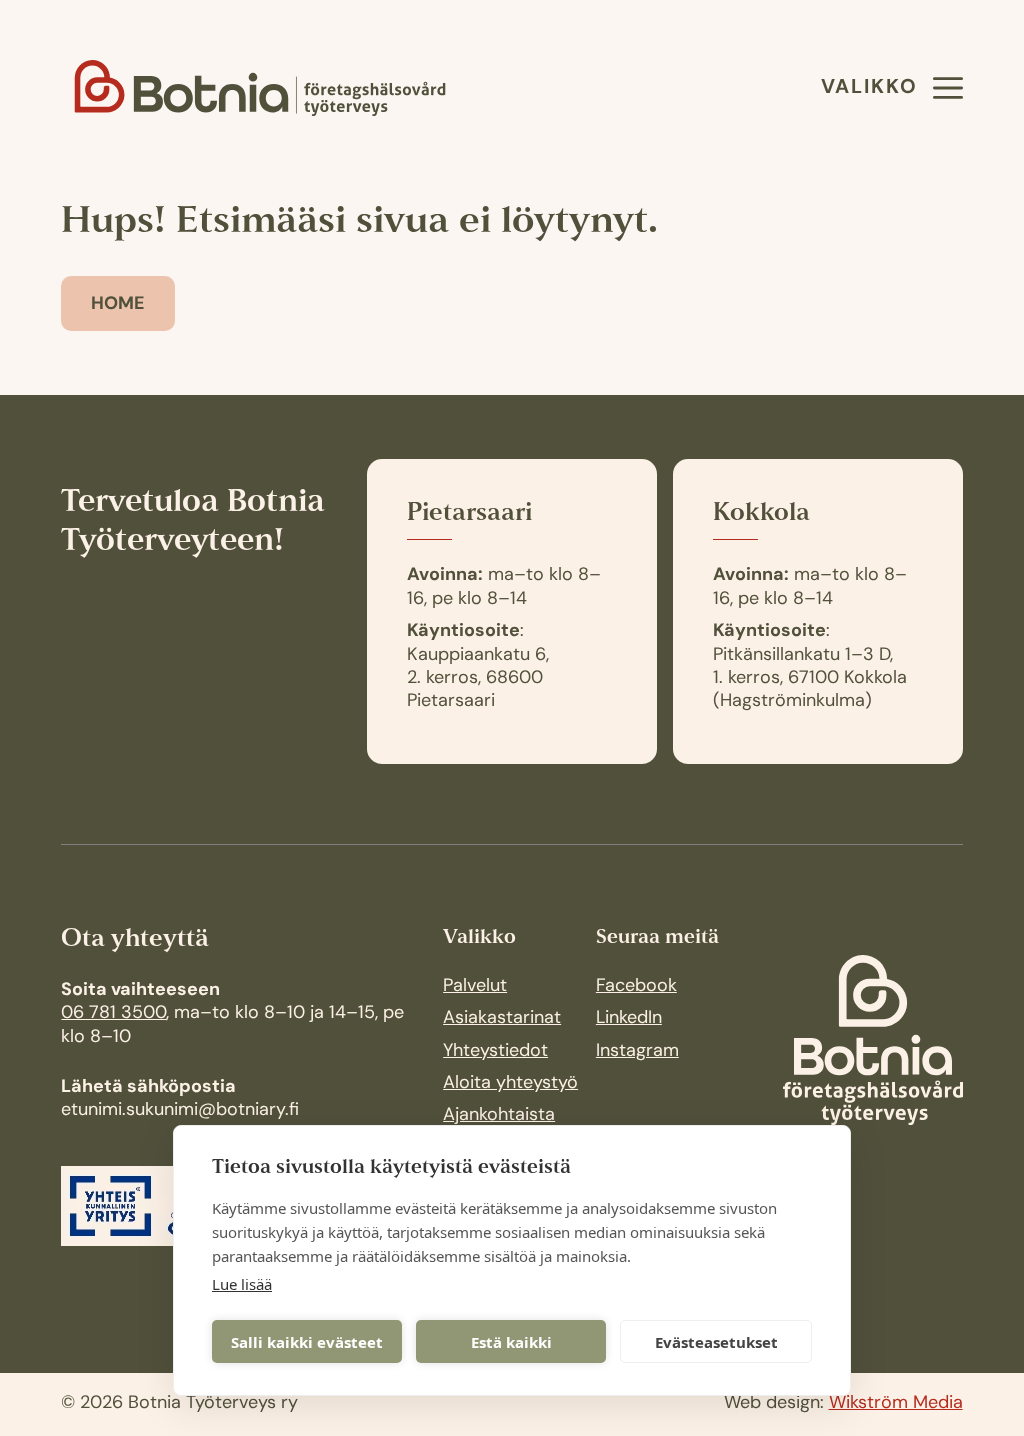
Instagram (637, 1052)
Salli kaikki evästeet (307, 1342)
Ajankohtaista (499, 1116)
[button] (887, 88)
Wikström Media (896, 1404)
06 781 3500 (113, 1014)
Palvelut (475, 987)
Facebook (636, 987)
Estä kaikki (511, 1342)
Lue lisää (242, 1284)
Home (118, 305)
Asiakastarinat (502, 1019)
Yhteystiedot (495, 1052)
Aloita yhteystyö (510, 1084)
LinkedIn (629, 1019)
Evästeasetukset (716, 1342)
